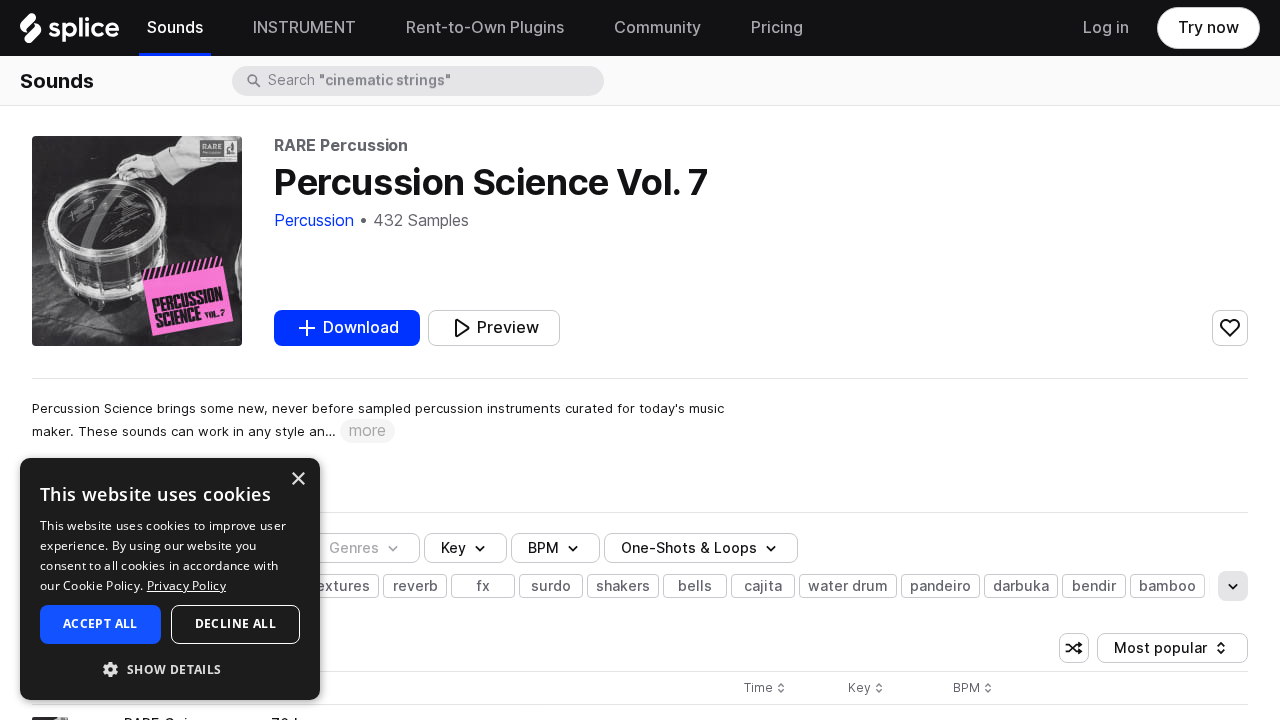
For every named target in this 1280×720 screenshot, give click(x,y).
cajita (763, 586)
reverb (415, 586)
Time (765, 688)
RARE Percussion (341, 145)
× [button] (297, 479)
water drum (848, 586)
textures (340, 586)
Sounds (57, 81)
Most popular (1168, 651)
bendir (1094, 586)
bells (695, 586)
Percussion (314, 220)
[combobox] (434, 81)
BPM (543, 548)
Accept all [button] (100, 623)
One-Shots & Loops (689, 548)
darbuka (1021, 586)
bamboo (1167, 586)
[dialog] (170, 579)
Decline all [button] (235, 623)
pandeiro (940, 586)
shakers (623, 586)
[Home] (69, 33)
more (367, 430)
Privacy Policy (186, 585)
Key (867, 688)
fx (483, 586)
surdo (551, 586)
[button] (170, 668)
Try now (1208, 27)
